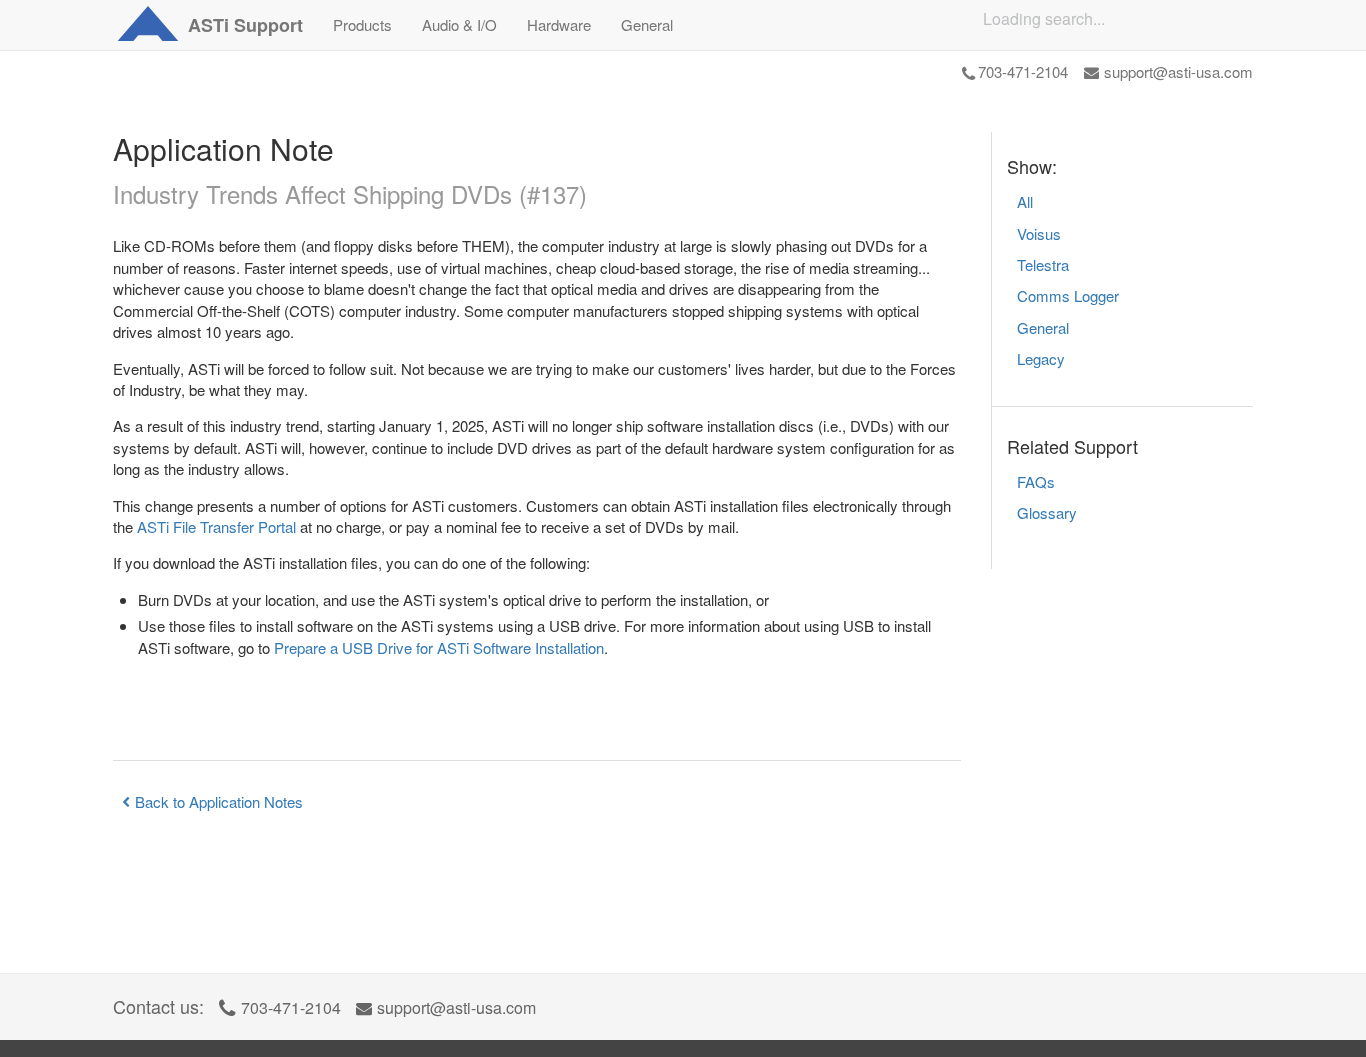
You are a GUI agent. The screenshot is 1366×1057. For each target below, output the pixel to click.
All (1025, 201)
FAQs (1036, 481)
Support (245, 25)
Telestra (1043, 264)
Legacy (1041, 358)
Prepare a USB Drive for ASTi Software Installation (439, 647)
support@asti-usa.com (1178, 71)
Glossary (1047, 512)
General (1043, 327)
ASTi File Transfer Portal (216, 526)
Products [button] (362, 24)
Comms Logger (1068, 295)
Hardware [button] (559, 24)
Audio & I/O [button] (459, 24)
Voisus (1039, 233)
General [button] (647, 24)
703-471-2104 (1023, 71)
